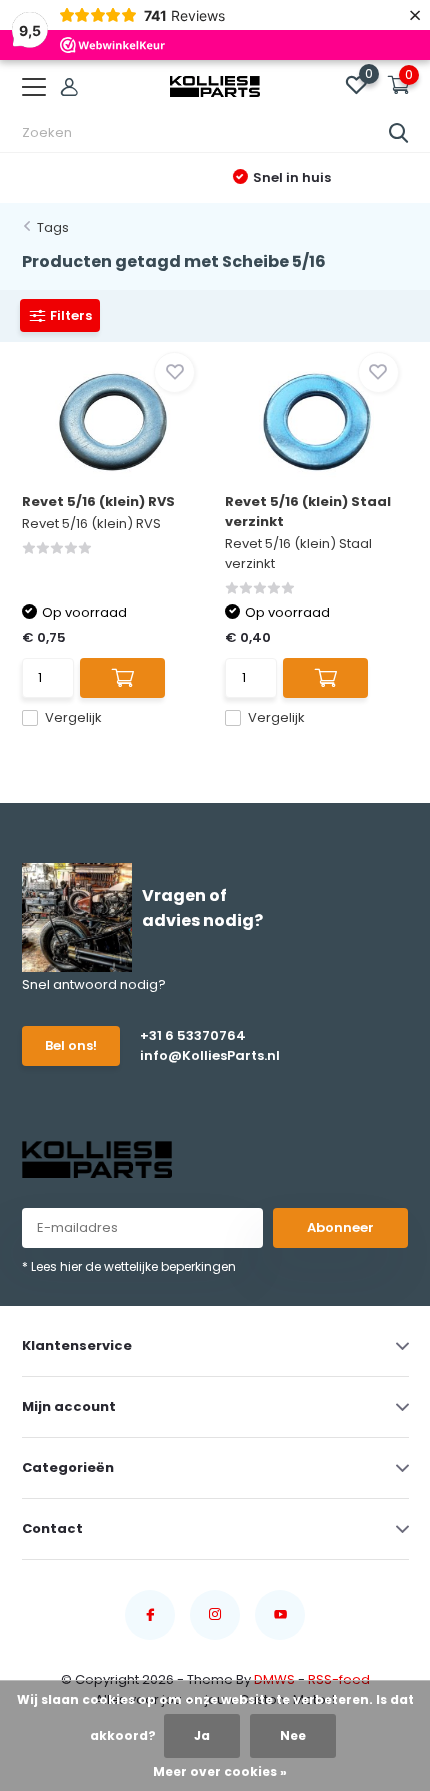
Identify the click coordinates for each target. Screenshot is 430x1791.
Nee (293, 1735)
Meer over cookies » (220, 1771)
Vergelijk (73, 717)
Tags (53, 227)
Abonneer (340, 1227)
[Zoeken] (399, 133)
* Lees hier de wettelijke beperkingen (129, 1266)
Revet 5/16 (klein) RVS (98, 501)
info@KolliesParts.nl (204, 1055)
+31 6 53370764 (193, 1035)
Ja (202, 1735)
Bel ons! (71, 1045)
